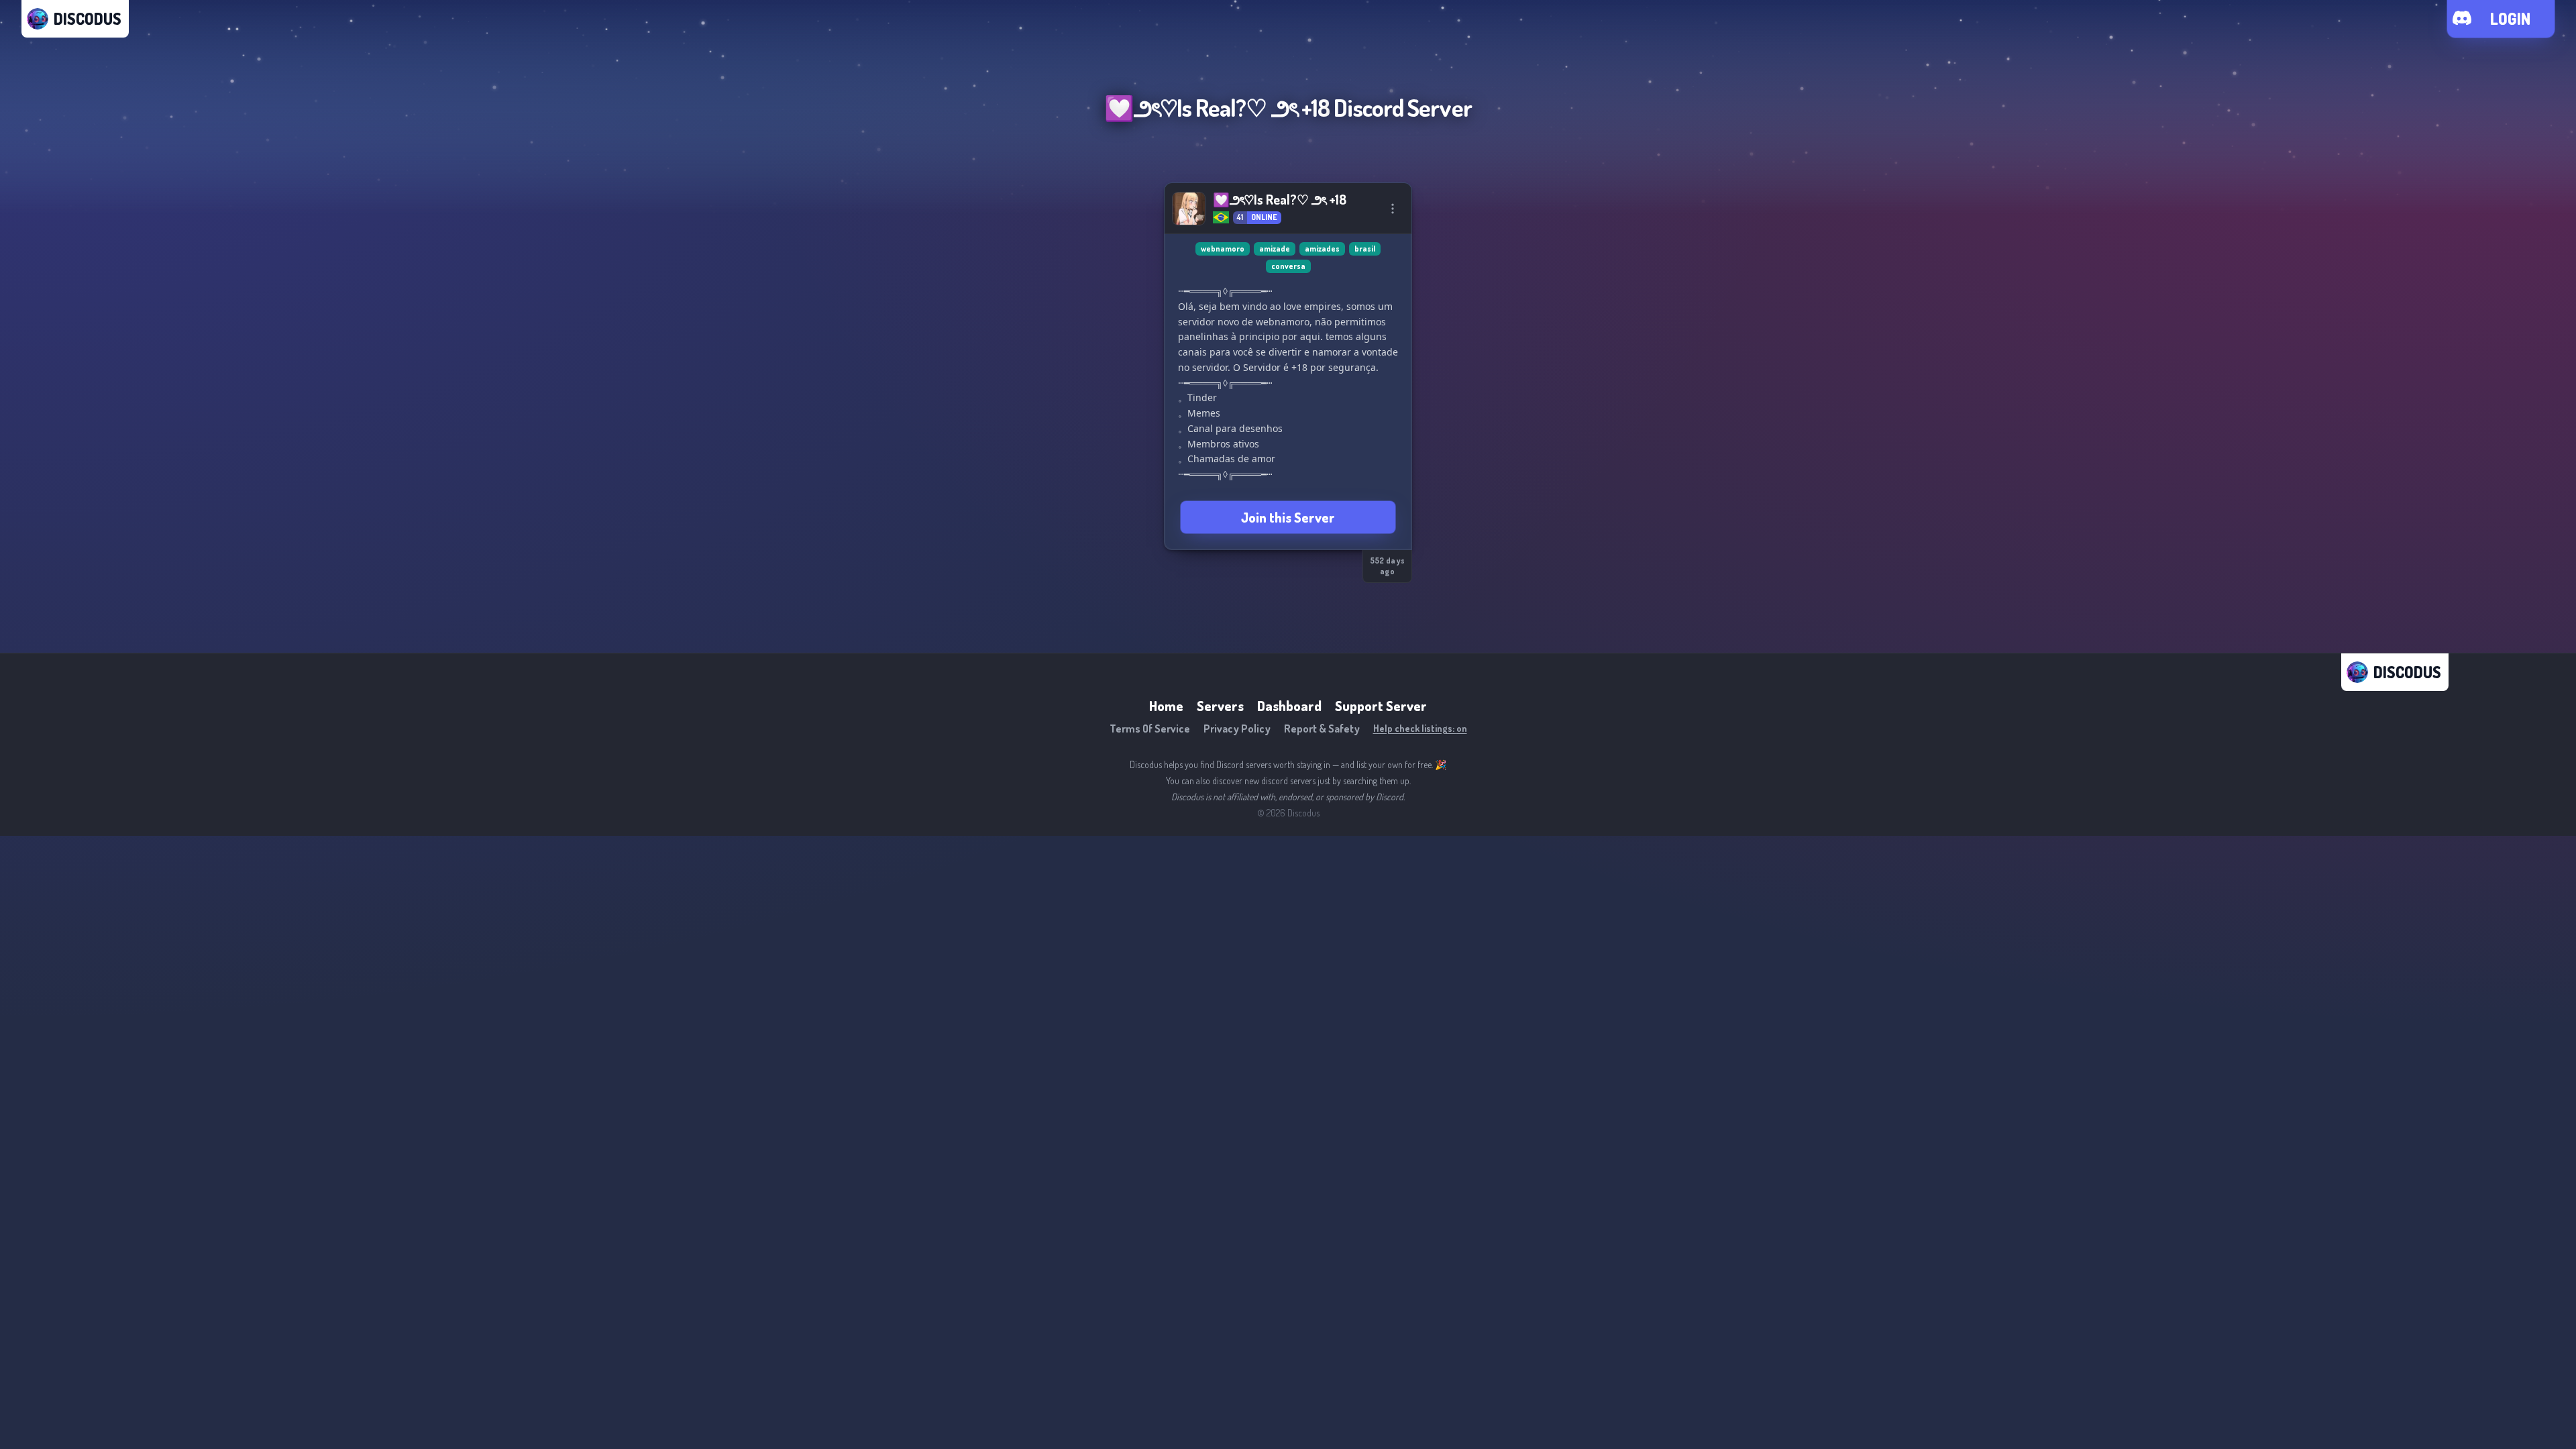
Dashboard (1289, 706)
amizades (1322, 249)
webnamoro (1223, 249)
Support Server (1381, 706)
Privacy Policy (1237, 729)
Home (1166, 706)
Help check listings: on (1420, 728)
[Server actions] (1393, 209)
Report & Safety (1322, 729)
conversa (1288, 266)
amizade (1275, 249)
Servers (1220, 706)
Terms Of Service (1150, 729)
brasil (1365, 249)
